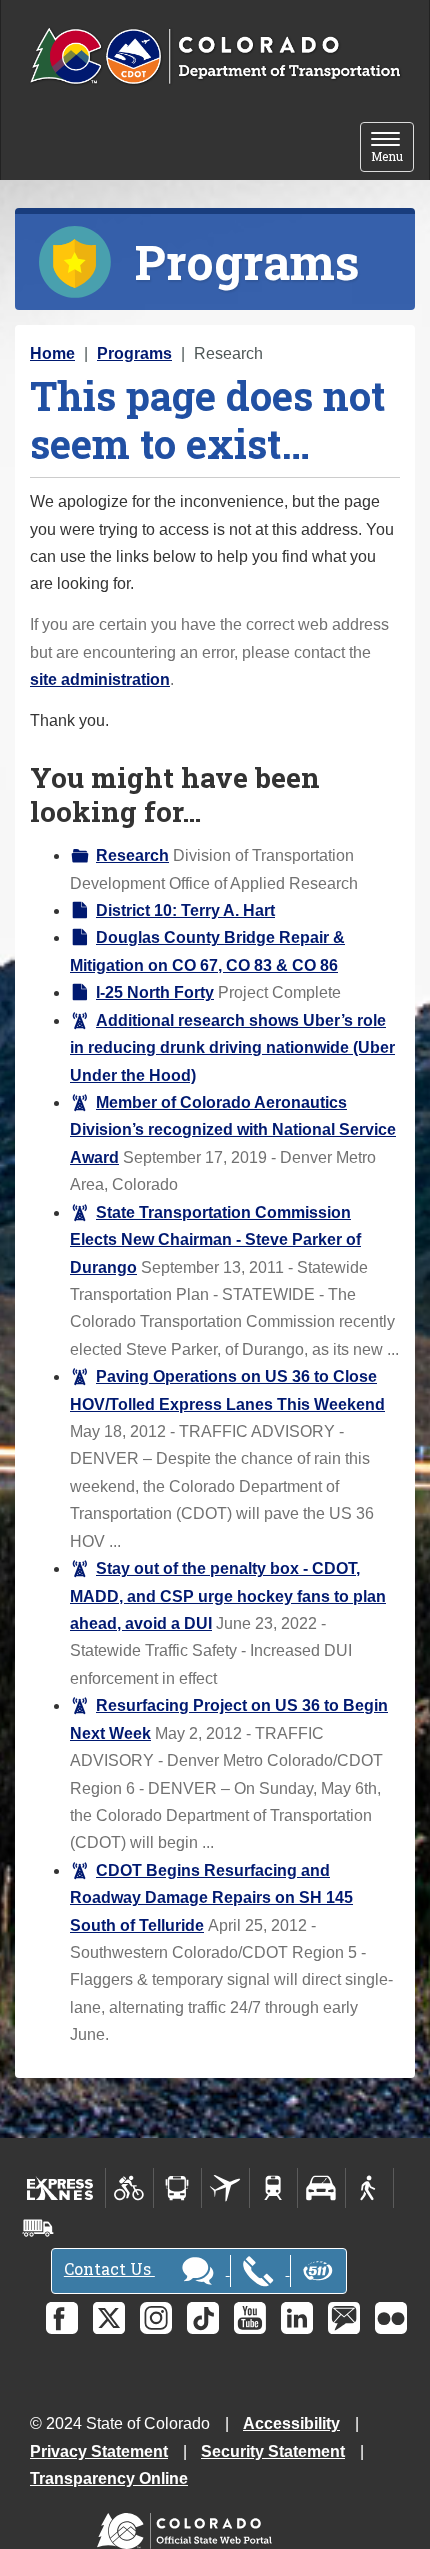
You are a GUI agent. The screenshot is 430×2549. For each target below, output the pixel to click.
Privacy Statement (99, 2451)
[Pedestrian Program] (369, 2188)
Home (52, 353)
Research (132, 855)
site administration (100, 679)
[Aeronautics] (225, 2188)
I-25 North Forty (155, 992)
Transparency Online (109, 2478)
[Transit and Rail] (177, 2188)
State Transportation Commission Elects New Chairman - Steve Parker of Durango (215, 1240)
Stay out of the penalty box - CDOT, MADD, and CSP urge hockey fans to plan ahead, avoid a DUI (228, 1596)
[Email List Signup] (344, 2318)
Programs (134, 353)
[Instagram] (156, 2318)
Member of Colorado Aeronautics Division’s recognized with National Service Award (233, 1130)
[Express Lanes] (60, 2188)
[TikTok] (203, 2318)
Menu (392, 148)
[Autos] (321, 2188)
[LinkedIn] (297, 2318)
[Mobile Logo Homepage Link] (215, 57)
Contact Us (109, 2268)
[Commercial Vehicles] (38, 2228)
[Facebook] (62, 2318)
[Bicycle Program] (129, 2188)
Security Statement (273, 2451)
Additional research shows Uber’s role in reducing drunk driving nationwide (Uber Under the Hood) (232, 1048)
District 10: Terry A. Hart (185, 910)
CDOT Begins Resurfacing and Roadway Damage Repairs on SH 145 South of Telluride (211, 1898)
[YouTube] (250, 2318)
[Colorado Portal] (188, 2526)
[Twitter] (109, 2318)
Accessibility (291, 2423)
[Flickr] (391, 2318)
